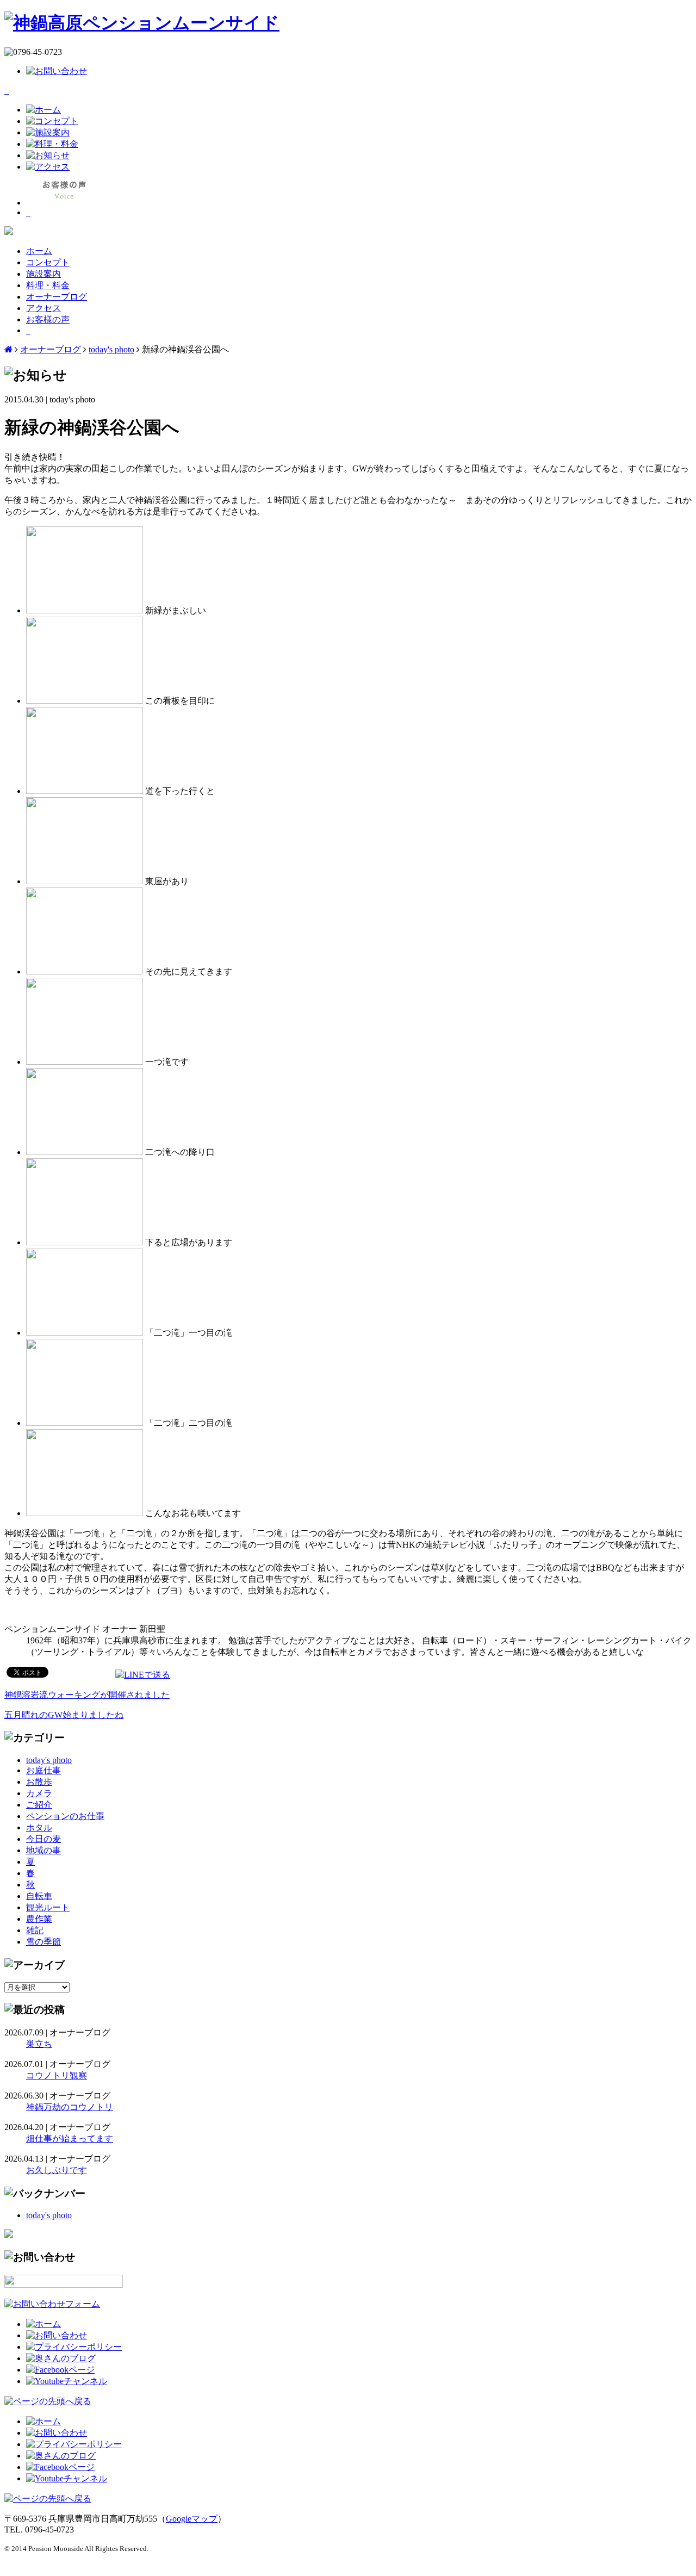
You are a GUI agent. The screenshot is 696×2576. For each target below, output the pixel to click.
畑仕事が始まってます (70, 2139)
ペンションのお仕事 (65, 1816)
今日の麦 (43, 1839)
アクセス (43, 308)
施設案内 (43, 274)
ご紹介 (39, 1805)
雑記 (35, 1930)
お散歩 (39, 1782)
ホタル (39, 1827)
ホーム (39, 251)
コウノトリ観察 (57, 2075)
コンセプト (48, 262)
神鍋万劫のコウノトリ (70, 2107)
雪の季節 (43, 1942)
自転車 (39, 1896)
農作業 (39, 1919)
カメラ (39, 1793)
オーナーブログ (57, 297)
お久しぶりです (57, 2170)
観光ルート (48, 1907)
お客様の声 (48, 319)
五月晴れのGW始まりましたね (64, 1715)
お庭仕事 (43, 1770)
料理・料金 (48, 285)
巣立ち (39, 2044)
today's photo (111, 349)
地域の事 (43, 1850)
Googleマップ (192, 2519)
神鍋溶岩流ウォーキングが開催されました (87, 1695)
